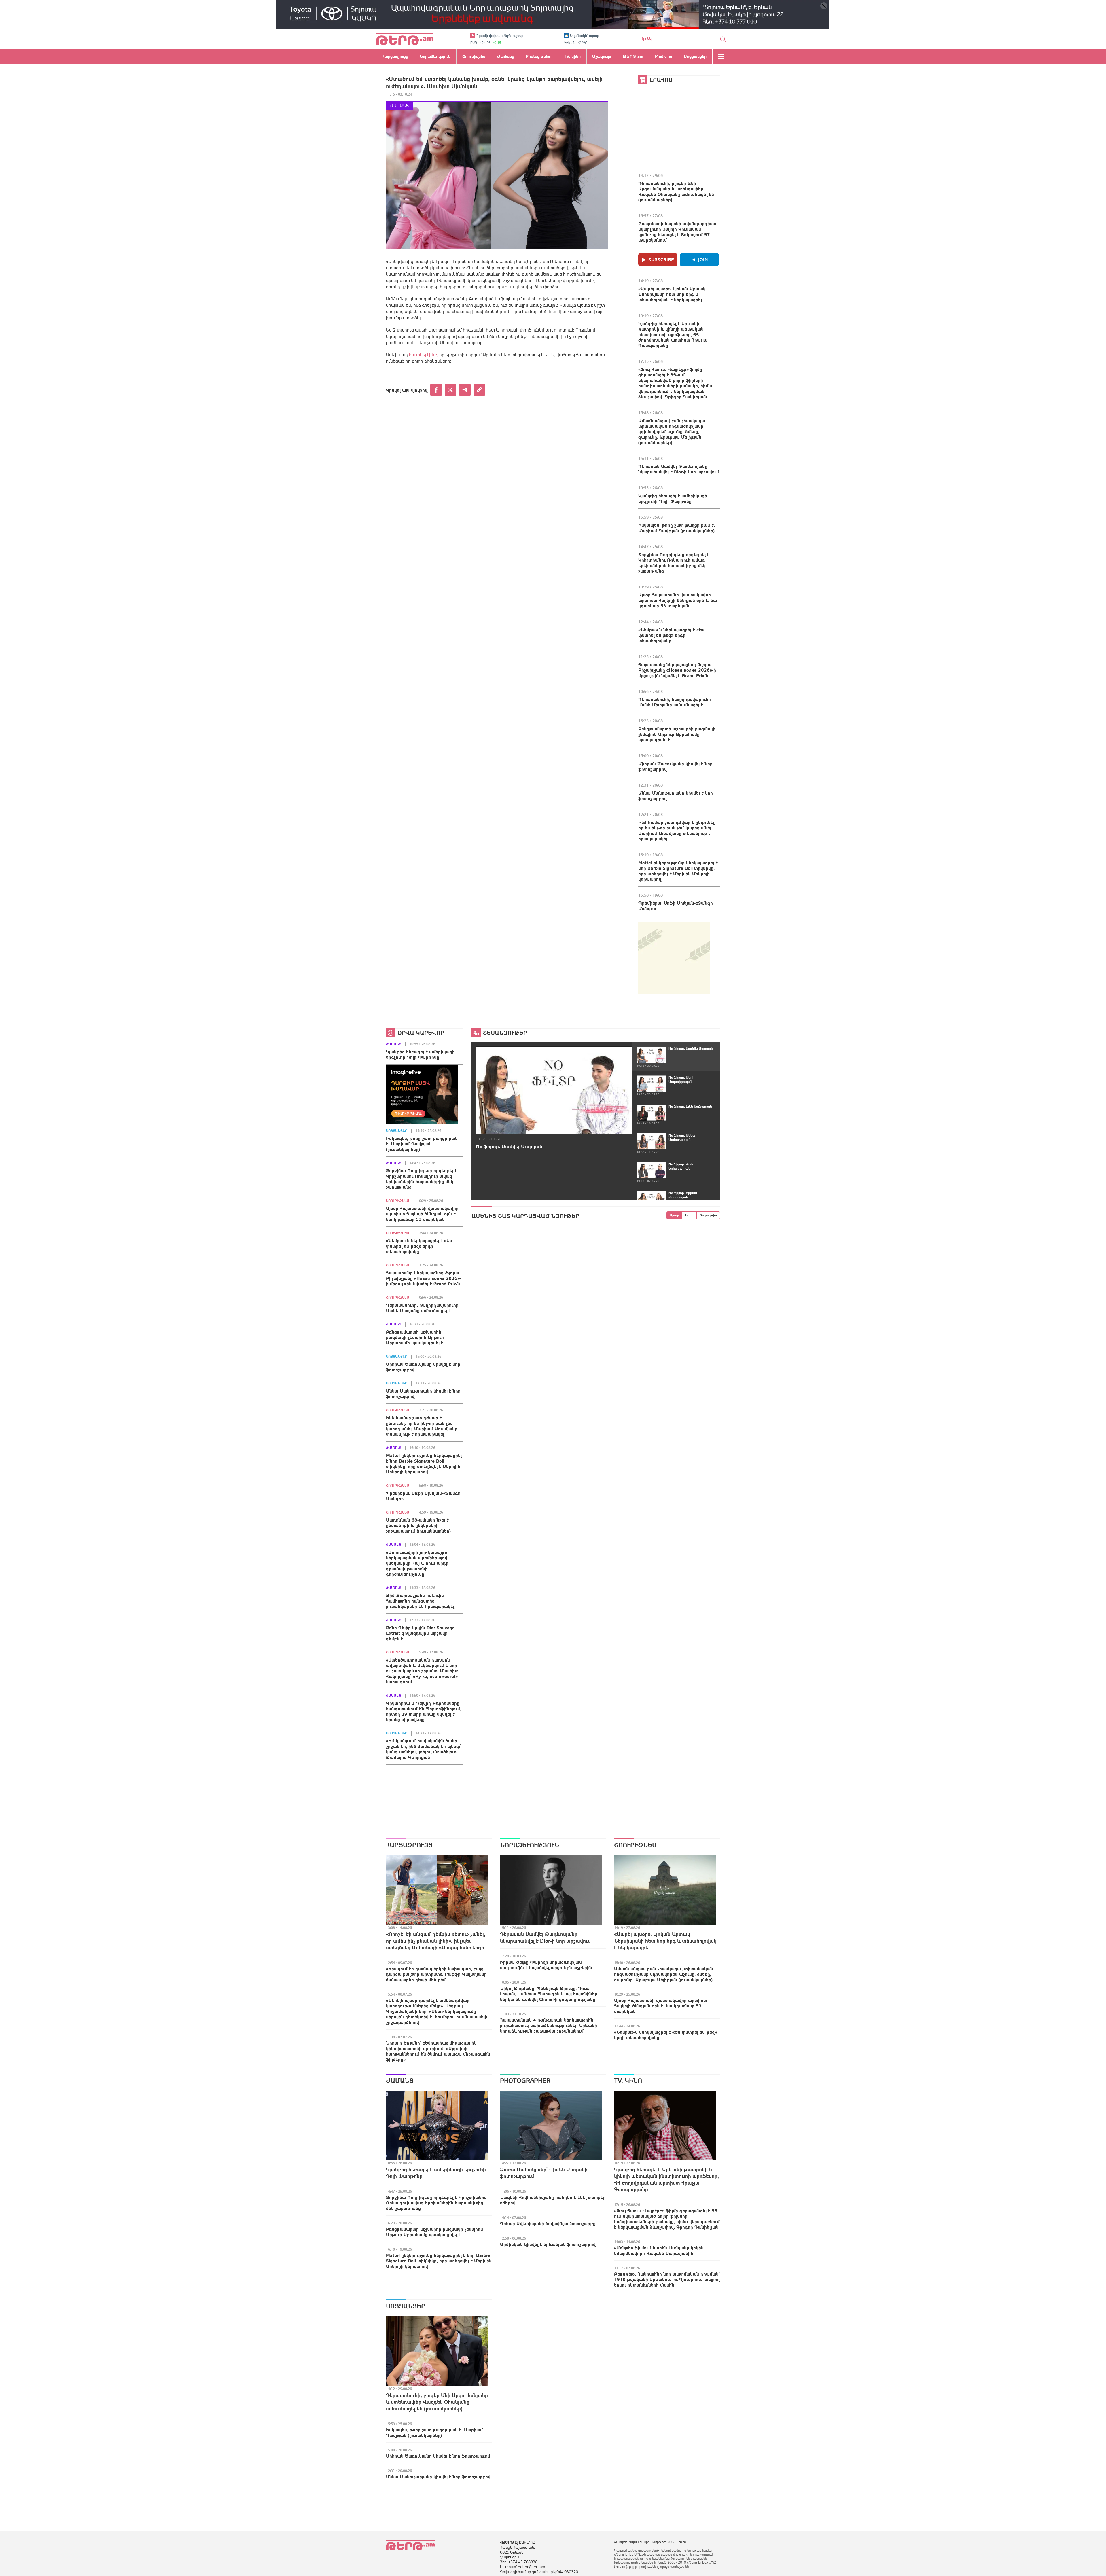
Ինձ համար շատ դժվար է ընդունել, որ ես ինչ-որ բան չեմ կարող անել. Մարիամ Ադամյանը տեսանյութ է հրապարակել (677, 830)
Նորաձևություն (530, 1845)
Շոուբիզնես (397, 1201)
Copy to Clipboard (479, 390)
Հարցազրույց (409, 1845)
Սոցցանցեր (397, 1131)
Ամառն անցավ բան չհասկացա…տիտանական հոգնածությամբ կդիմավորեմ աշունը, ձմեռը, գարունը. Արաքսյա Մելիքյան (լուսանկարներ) (673, 431)
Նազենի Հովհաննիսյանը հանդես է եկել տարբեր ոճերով (553, 2200)
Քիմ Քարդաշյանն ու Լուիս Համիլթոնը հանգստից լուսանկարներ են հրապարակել (420, 1601)
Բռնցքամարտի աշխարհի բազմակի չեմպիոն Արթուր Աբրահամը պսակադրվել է (677, 734)
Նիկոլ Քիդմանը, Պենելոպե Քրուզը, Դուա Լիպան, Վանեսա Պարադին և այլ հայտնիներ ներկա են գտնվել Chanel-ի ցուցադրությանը (549, 1994)
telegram (465, 390)
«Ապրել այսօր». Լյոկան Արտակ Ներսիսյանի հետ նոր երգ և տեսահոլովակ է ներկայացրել (672, 294)
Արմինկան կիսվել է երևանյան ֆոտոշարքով (548, 2244)
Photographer (525, 2081)
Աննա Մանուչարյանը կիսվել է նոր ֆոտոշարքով (676, 796)
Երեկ (689, 1215)
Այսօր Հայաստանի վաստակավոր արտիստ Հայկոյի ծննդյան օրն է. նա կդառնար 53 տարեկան (678, 600)
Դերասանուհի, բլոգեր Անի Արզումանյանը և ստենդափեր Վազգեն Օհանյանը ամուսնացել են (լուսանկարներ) (676, 191)
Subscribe (661, 260)
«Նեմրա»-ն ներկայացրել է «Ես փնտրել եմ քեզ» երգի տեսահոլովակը (671, 635)
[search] (723, 39)
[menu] (721, 56)
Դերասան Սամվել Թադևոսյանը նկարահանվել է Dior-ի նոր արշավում (679, 469)
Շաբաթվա (708, 1215)
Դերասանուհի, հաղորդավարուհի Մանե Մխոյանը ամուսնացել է (675, 702)
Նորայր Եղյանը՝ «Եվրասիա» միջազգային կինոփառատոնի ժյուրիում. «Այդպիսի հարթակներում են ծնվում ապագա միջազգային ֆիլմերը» (438, 2051)
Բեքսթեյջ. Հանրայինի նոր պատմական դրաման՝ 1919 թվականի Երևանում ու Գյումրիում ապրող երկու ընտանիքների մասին (667, 2279)
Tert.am (405, 39)
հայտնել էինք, (423, 355)
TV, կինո (628, 2081)
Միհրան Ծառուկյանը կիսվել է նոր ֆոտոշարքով (675, 766)
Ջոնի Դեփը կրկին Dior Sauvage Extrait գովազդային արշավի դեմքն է (420, 1633)
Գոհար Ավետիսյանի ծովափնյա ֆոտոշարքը (548, 2223)
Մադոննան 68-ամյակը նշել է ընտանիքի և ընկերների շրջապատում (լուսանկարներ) (418, 1525)
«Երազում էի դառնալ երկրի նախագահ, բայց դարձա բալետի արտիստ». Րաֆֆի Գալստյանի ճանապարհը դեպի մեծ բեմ (436, 1974)
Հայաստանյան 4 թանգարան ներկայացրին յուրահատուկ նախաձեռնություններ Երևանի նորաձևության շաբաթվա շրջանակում (549, 2025)
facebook (436, 390)
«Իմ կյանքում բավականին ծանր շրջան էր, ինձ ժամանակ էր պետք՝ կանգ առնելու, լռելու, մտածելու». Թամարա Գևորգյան (424, 1749)
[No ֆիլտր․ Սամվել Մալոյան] (554, 1090)
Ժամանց (399, 106)
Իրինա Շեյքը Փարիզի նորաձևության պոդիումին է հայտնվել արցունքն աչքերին (546, 1965)
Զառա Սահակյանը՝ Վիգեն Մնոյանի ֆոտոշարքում (544, 2173)
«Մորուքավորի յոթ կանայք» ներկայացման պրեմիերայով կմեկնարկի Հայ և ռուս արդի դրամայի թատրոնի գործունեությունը (417, 1563)
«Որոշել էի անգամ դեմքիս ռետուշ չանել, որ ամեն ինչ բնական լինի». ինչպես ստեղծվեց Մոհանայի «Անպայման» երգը (436, 1941)
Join (703, 260)
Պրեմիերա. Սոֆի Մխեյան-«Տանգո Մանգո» (676, 906)
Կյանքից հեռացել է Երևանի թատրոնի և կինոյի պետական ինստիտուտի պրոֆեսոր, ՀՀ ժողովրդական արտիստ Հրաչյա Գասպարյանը (673, 334)
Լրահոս (661, 80)
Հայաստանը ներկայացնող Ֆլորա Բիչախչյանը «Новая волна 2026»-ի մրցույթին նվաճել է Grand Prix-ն (677, 670)
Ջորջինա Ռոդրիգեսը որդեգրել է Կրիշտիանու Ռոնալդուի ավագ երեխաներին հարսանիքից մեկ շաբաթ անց (674, 563)
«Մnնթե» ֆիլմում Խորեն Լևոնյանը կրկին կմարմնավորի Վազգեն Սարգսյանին (659, 2250)
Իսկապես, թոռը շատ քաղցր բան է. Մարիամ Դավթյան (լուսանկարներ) (677, 528)
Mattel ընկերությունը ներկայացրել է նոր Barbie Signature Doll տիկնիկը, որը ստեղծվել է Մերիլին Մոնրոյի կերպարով (678, 871)
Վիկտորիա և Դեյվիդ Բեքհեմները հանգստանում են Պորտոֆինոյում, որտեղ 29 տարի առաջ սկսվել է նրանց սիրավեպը (424, 1711)
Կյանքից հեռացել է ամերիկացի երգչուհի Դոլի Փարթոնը (673, 498)
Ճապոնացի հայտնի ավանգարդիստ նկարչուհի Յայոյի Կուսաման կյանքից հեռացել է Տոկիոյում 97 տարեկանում (677, 232)
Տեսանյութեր (505, 1033)
